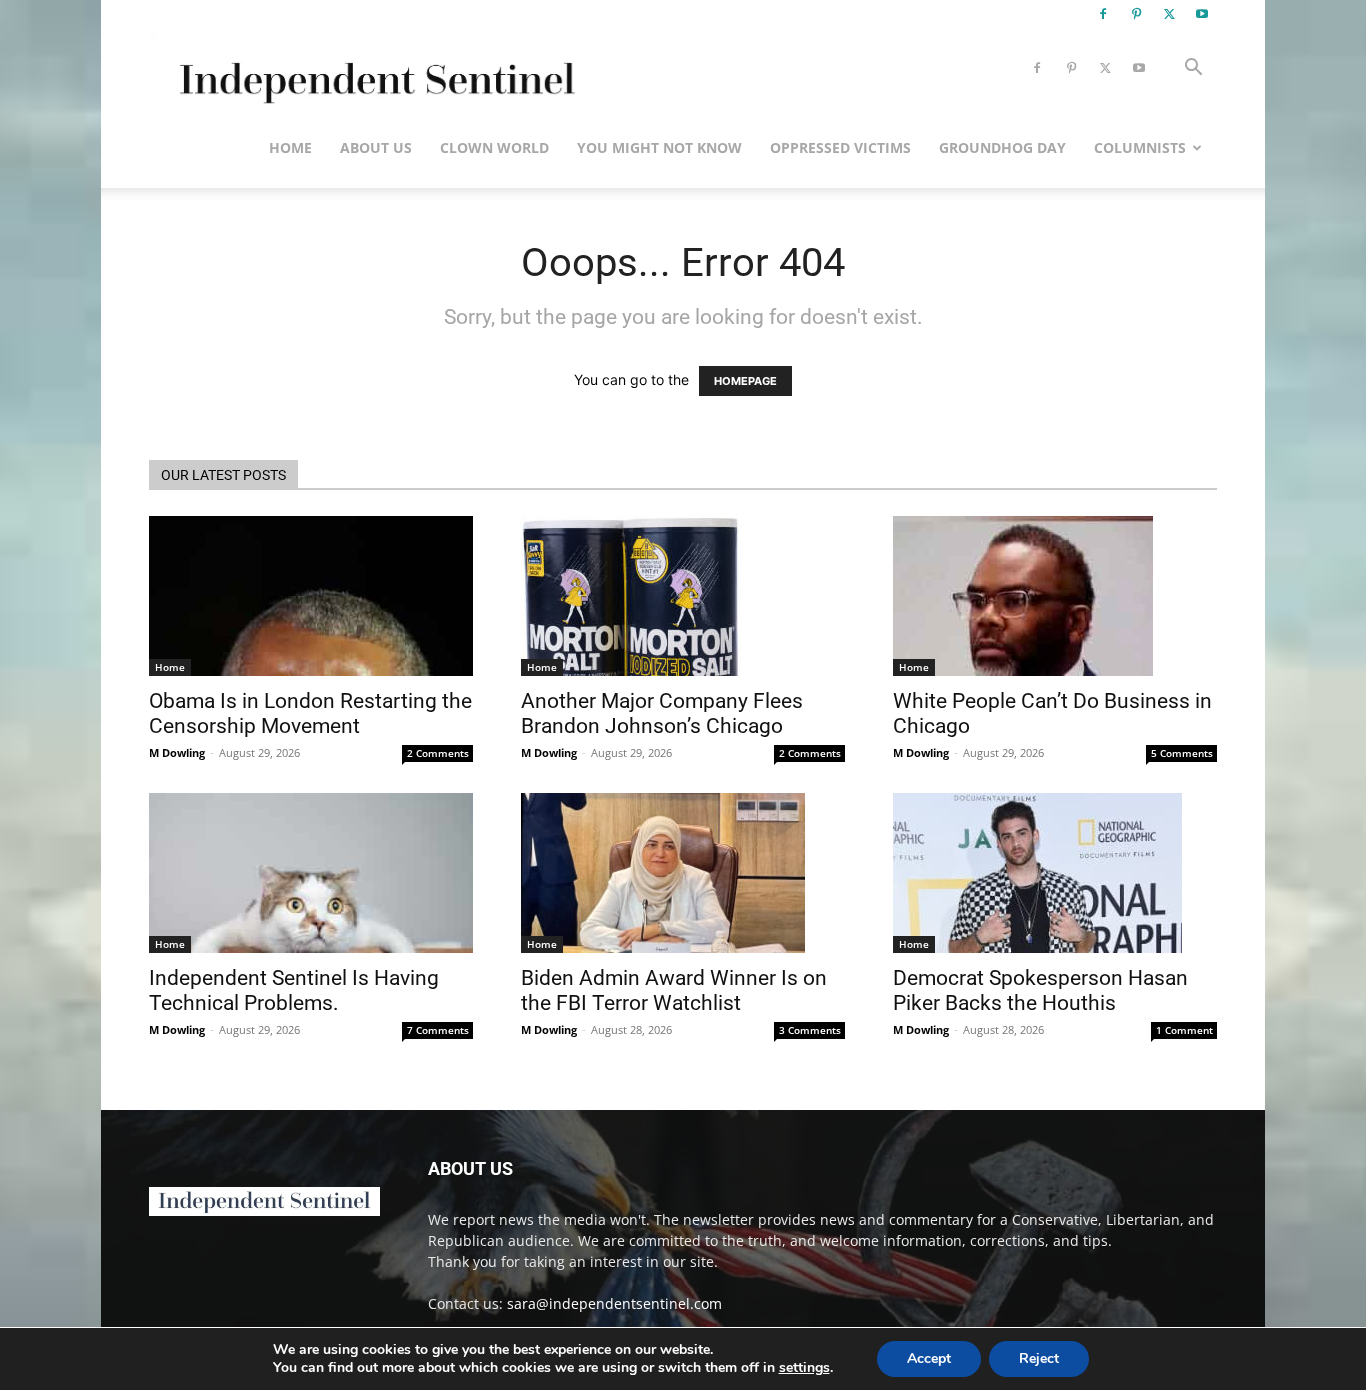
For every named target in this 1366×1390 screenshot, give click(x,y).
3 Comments (810, 1030)
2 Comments (438, 753)
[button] (1193, 69)
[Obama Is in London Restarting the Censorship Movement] (311, 596)
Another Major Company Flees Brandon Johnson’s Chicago (662, 713)
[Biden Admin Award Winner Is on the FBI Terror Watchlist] (683, 873)
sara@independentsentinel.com (614, 1303)
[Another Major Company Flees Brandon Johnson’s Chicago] (683, 596)
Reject (1039, 1358)
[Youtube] (1202, 14)
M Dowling (177, 752)
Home (290, 147)
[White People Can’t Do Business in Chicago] (1055, 596)
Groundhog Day (1002, 147)
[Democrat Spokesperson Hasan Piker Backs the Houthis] (1055, 873)
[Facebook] (1103, 14)
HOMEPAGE (745, 381)
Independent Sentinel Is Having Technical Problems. (294, 990)
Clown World (494, 147)
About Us (376, 147)
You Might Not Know (659, 147)
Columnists (1140, 147)
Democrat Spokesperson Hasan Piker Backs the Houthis (1040, 990)
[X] (1169, 14)
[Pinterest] (1136, 14)
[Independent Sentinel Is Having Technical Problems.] (311, 873)
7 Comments (438, 1030)
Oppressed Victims (840, 147)
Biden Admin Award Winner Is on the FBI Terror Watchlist (674, 990)
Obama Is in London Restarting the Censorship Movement (310, 713)
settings (804, 1368)
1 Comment (1184, 1030)
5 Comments (1182, 753)
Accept (929, 1358)
